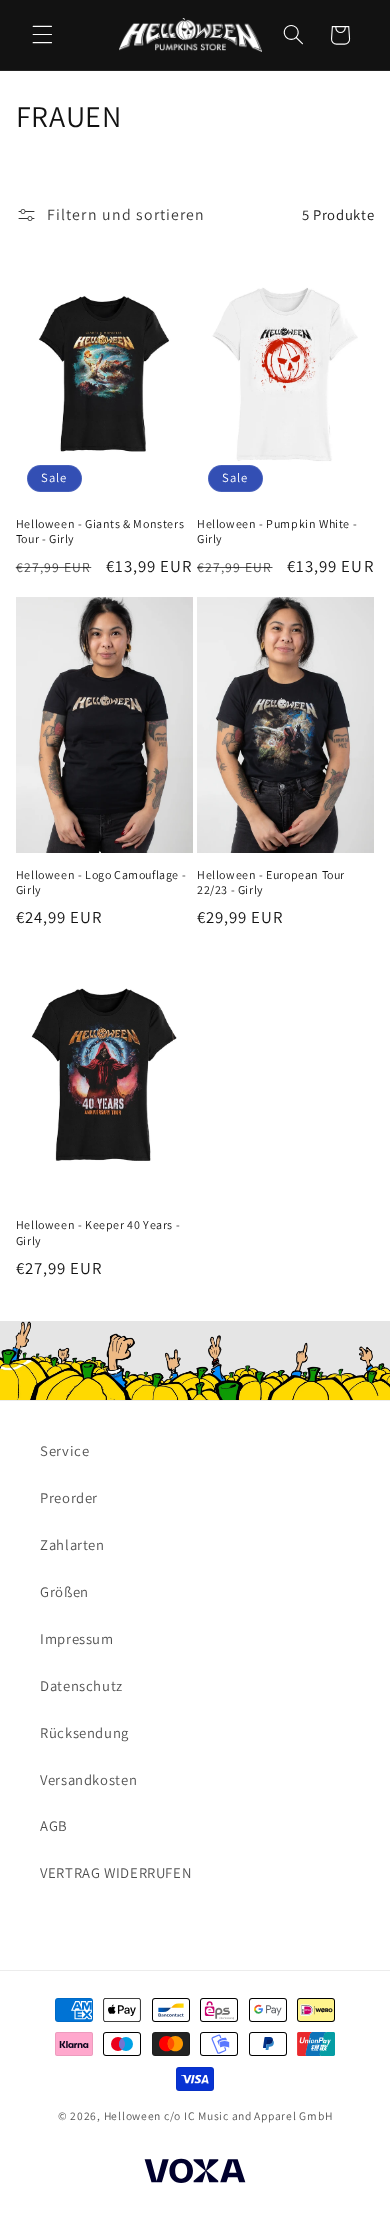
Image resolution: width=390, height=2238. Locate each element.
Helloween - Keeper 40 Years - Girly (98, 1232)
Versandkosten (88, 1779)
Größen (64, 1591)
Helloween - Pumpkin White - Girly (277, 531)
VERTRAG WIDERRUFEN (115, 1872)
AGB (54, 1825)
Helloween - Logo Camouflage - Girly (101, 882)
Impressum (77, 1638)
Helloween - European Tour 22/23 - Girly (271, 882)
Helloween (133, 2115)
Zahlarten (72, 1544)
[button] (42, 35)
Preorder (69, 1497)
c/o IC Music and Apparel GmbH (248, 2115)
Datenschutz (81, 1685)
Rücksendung (84, 1732)
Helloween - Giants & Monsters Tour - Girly (100, 531)
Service (64, 1450)
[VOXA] (195, 2173)
